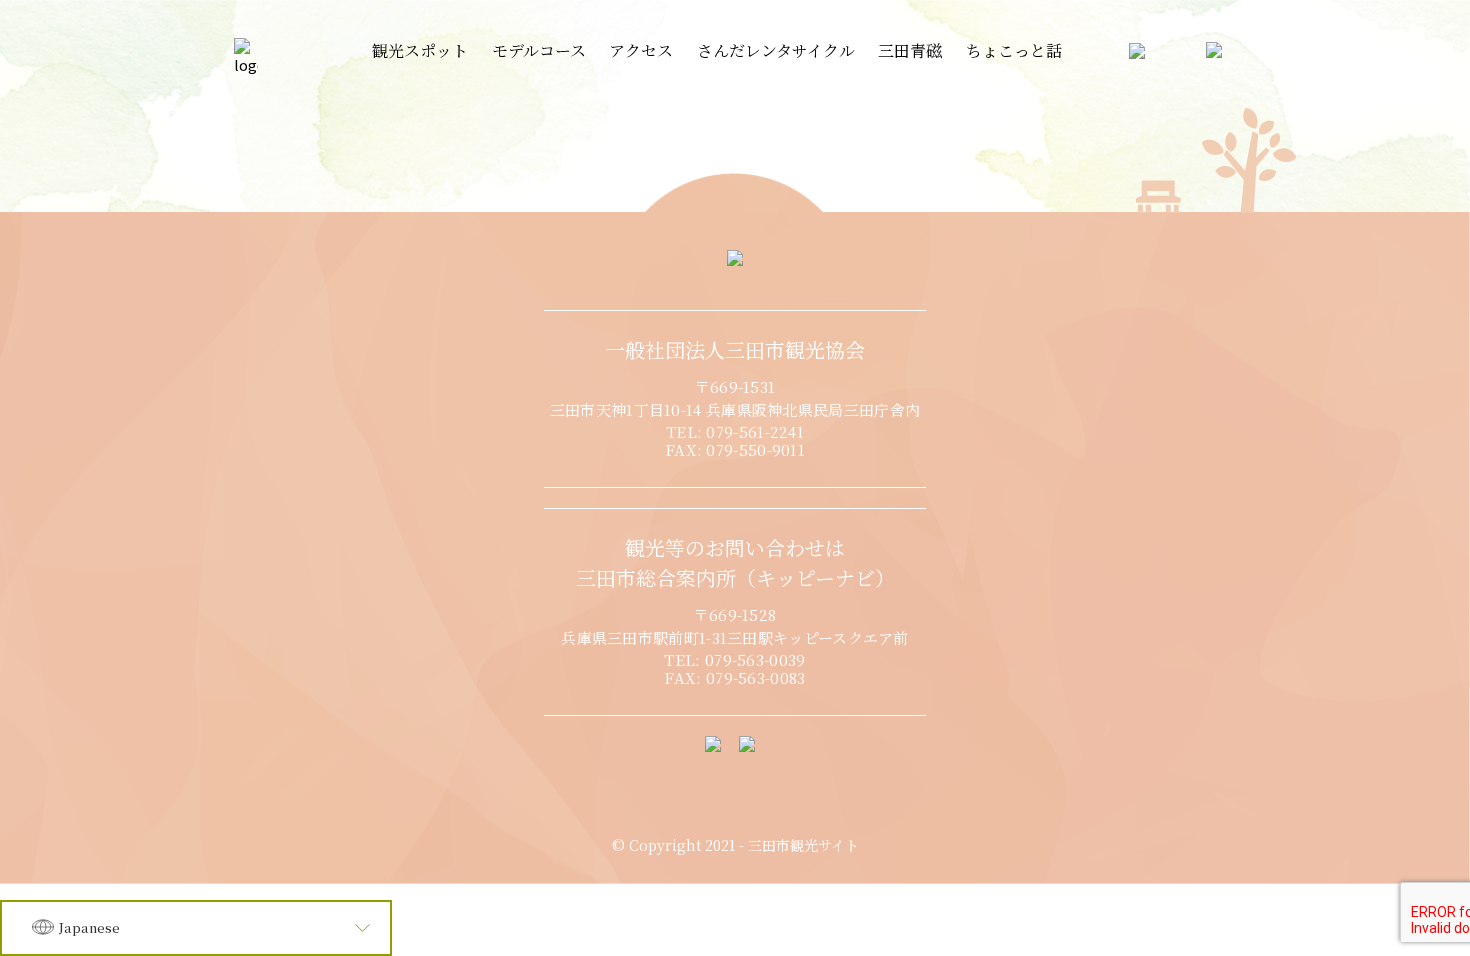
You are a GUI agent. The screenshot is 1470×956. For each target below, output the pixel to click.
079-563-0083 (756, 677)
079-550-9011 (755, 449)
